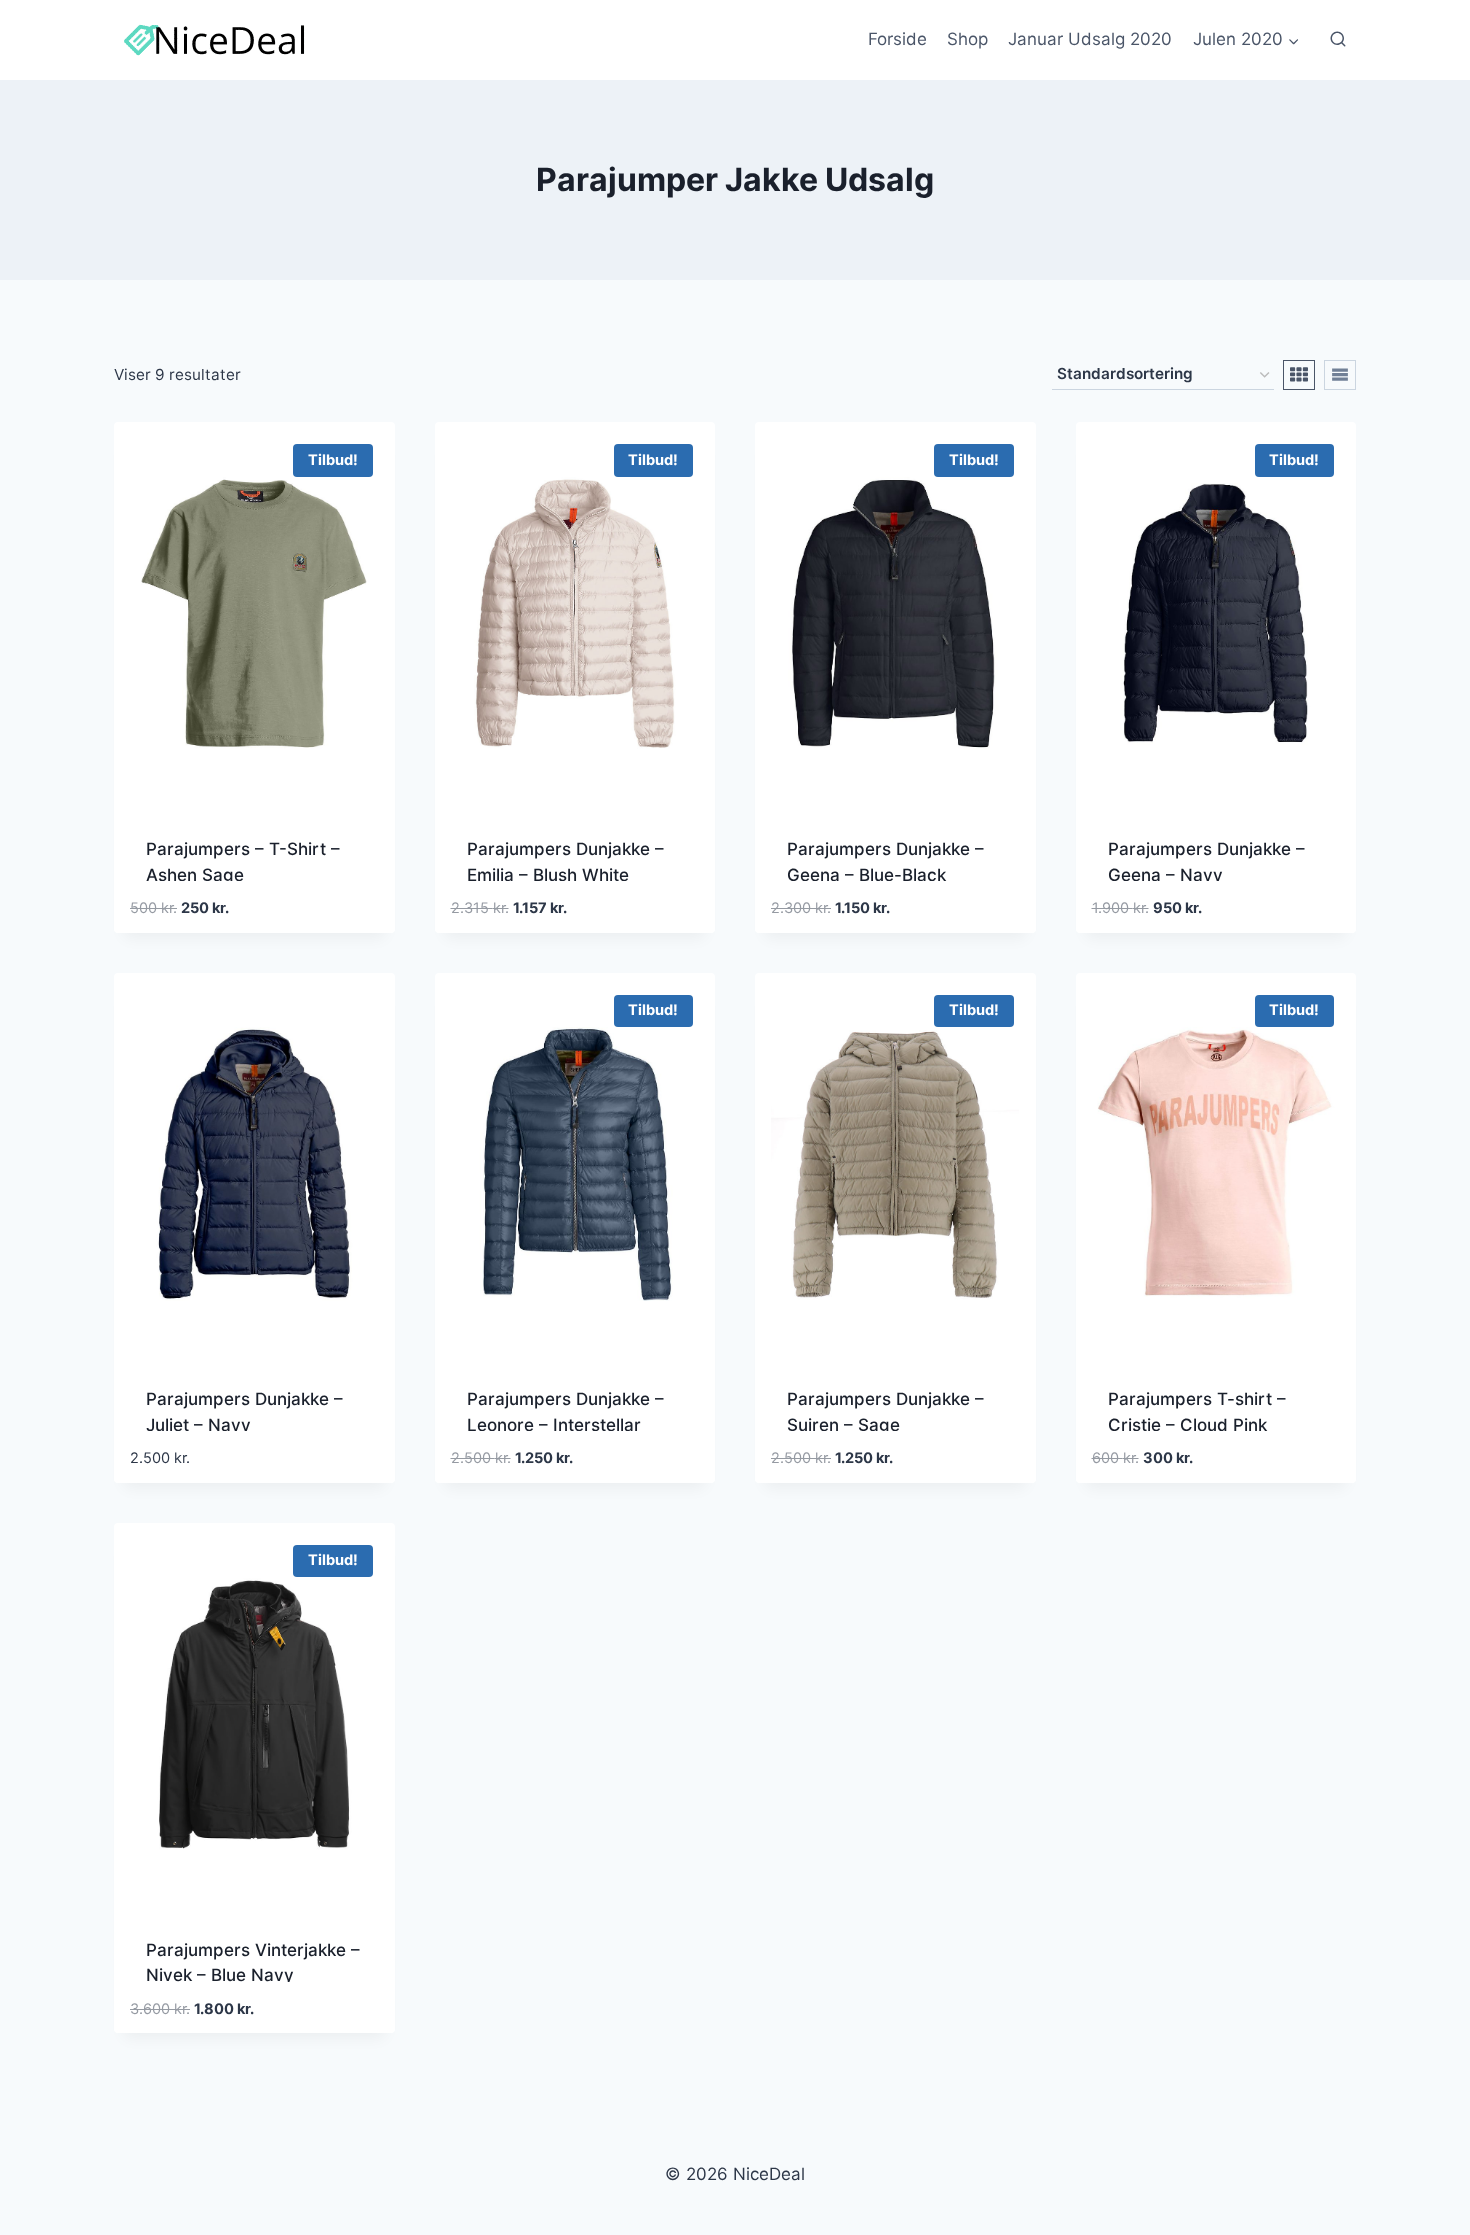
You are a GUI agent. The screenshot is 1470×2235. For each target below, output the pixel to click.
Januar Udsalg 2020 (1090, 39)
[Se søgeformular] (1338, 40)
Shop (967, 39)
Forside (897, 39)
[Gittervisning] (1299, 375)
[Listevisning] (1340, 375)
